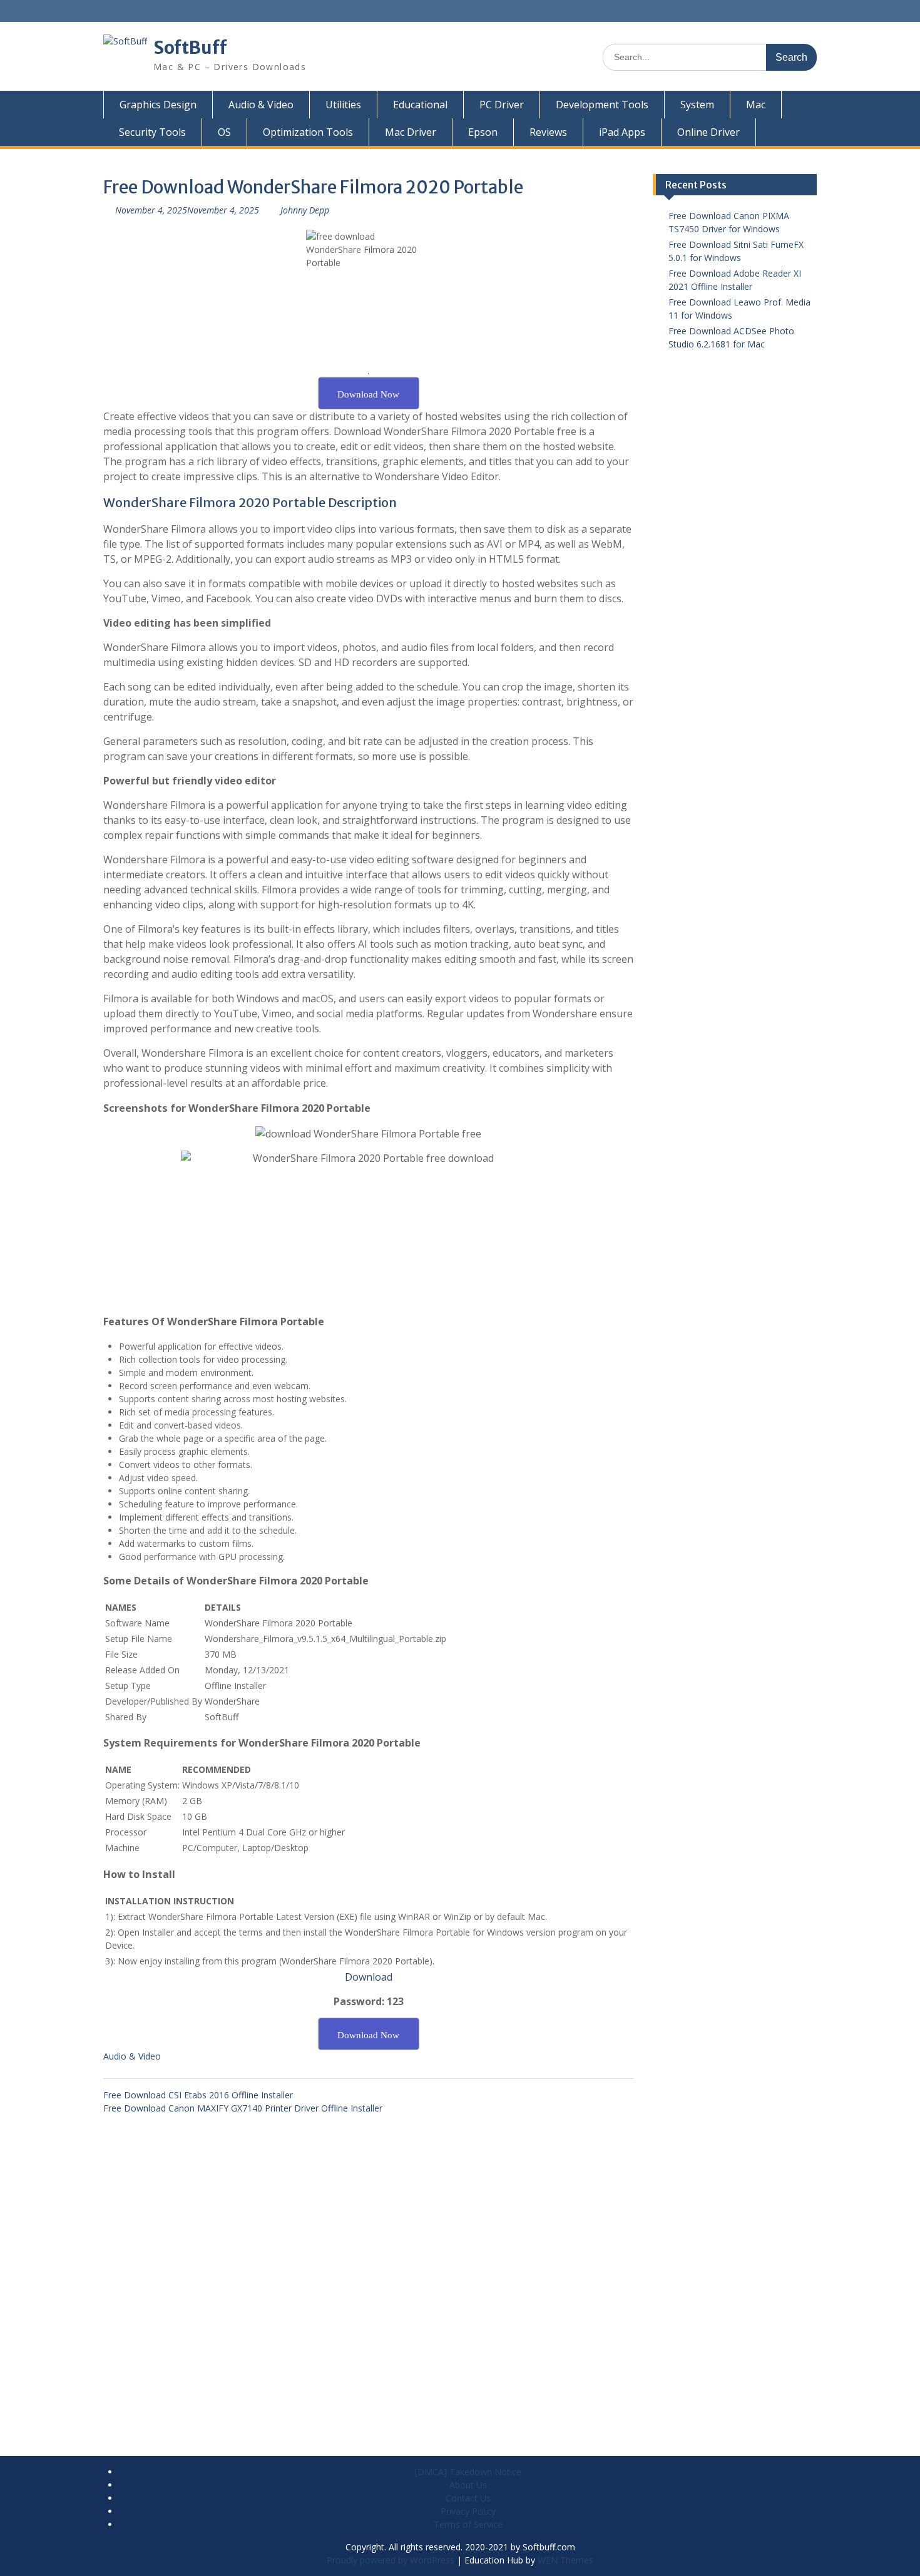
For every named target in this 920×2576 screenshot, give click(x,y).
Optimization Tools (308, 132)
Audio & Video (261, 105)
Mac (756, 105)
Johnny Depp (305, 210)
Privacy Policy (468, 2511)
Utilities (343, 105)
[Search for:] (710, 57)
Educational (420, 105)
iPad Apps (622, 132)
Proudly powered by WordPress (391, 2560)
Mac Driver (411, 132)
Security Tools (152, 132)
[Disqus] (369, 2271)
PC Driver (502, 105)
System (697, 105)
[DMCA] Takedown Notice (468, 2472)
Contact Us (468, 2498)
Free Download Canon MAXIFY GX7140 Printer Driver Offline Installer (243, 2108)
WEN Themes (565, 2560)
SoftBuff (190, 48)
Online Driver (708, 132)
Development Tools (602, 105)
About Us (468, 2485)
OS (224, 132)
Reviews (548, 132)
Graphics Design (158, 105)
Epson (483, 132)
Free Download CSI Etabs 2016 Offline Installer (198, 2095)
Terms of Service (468, 2524)
